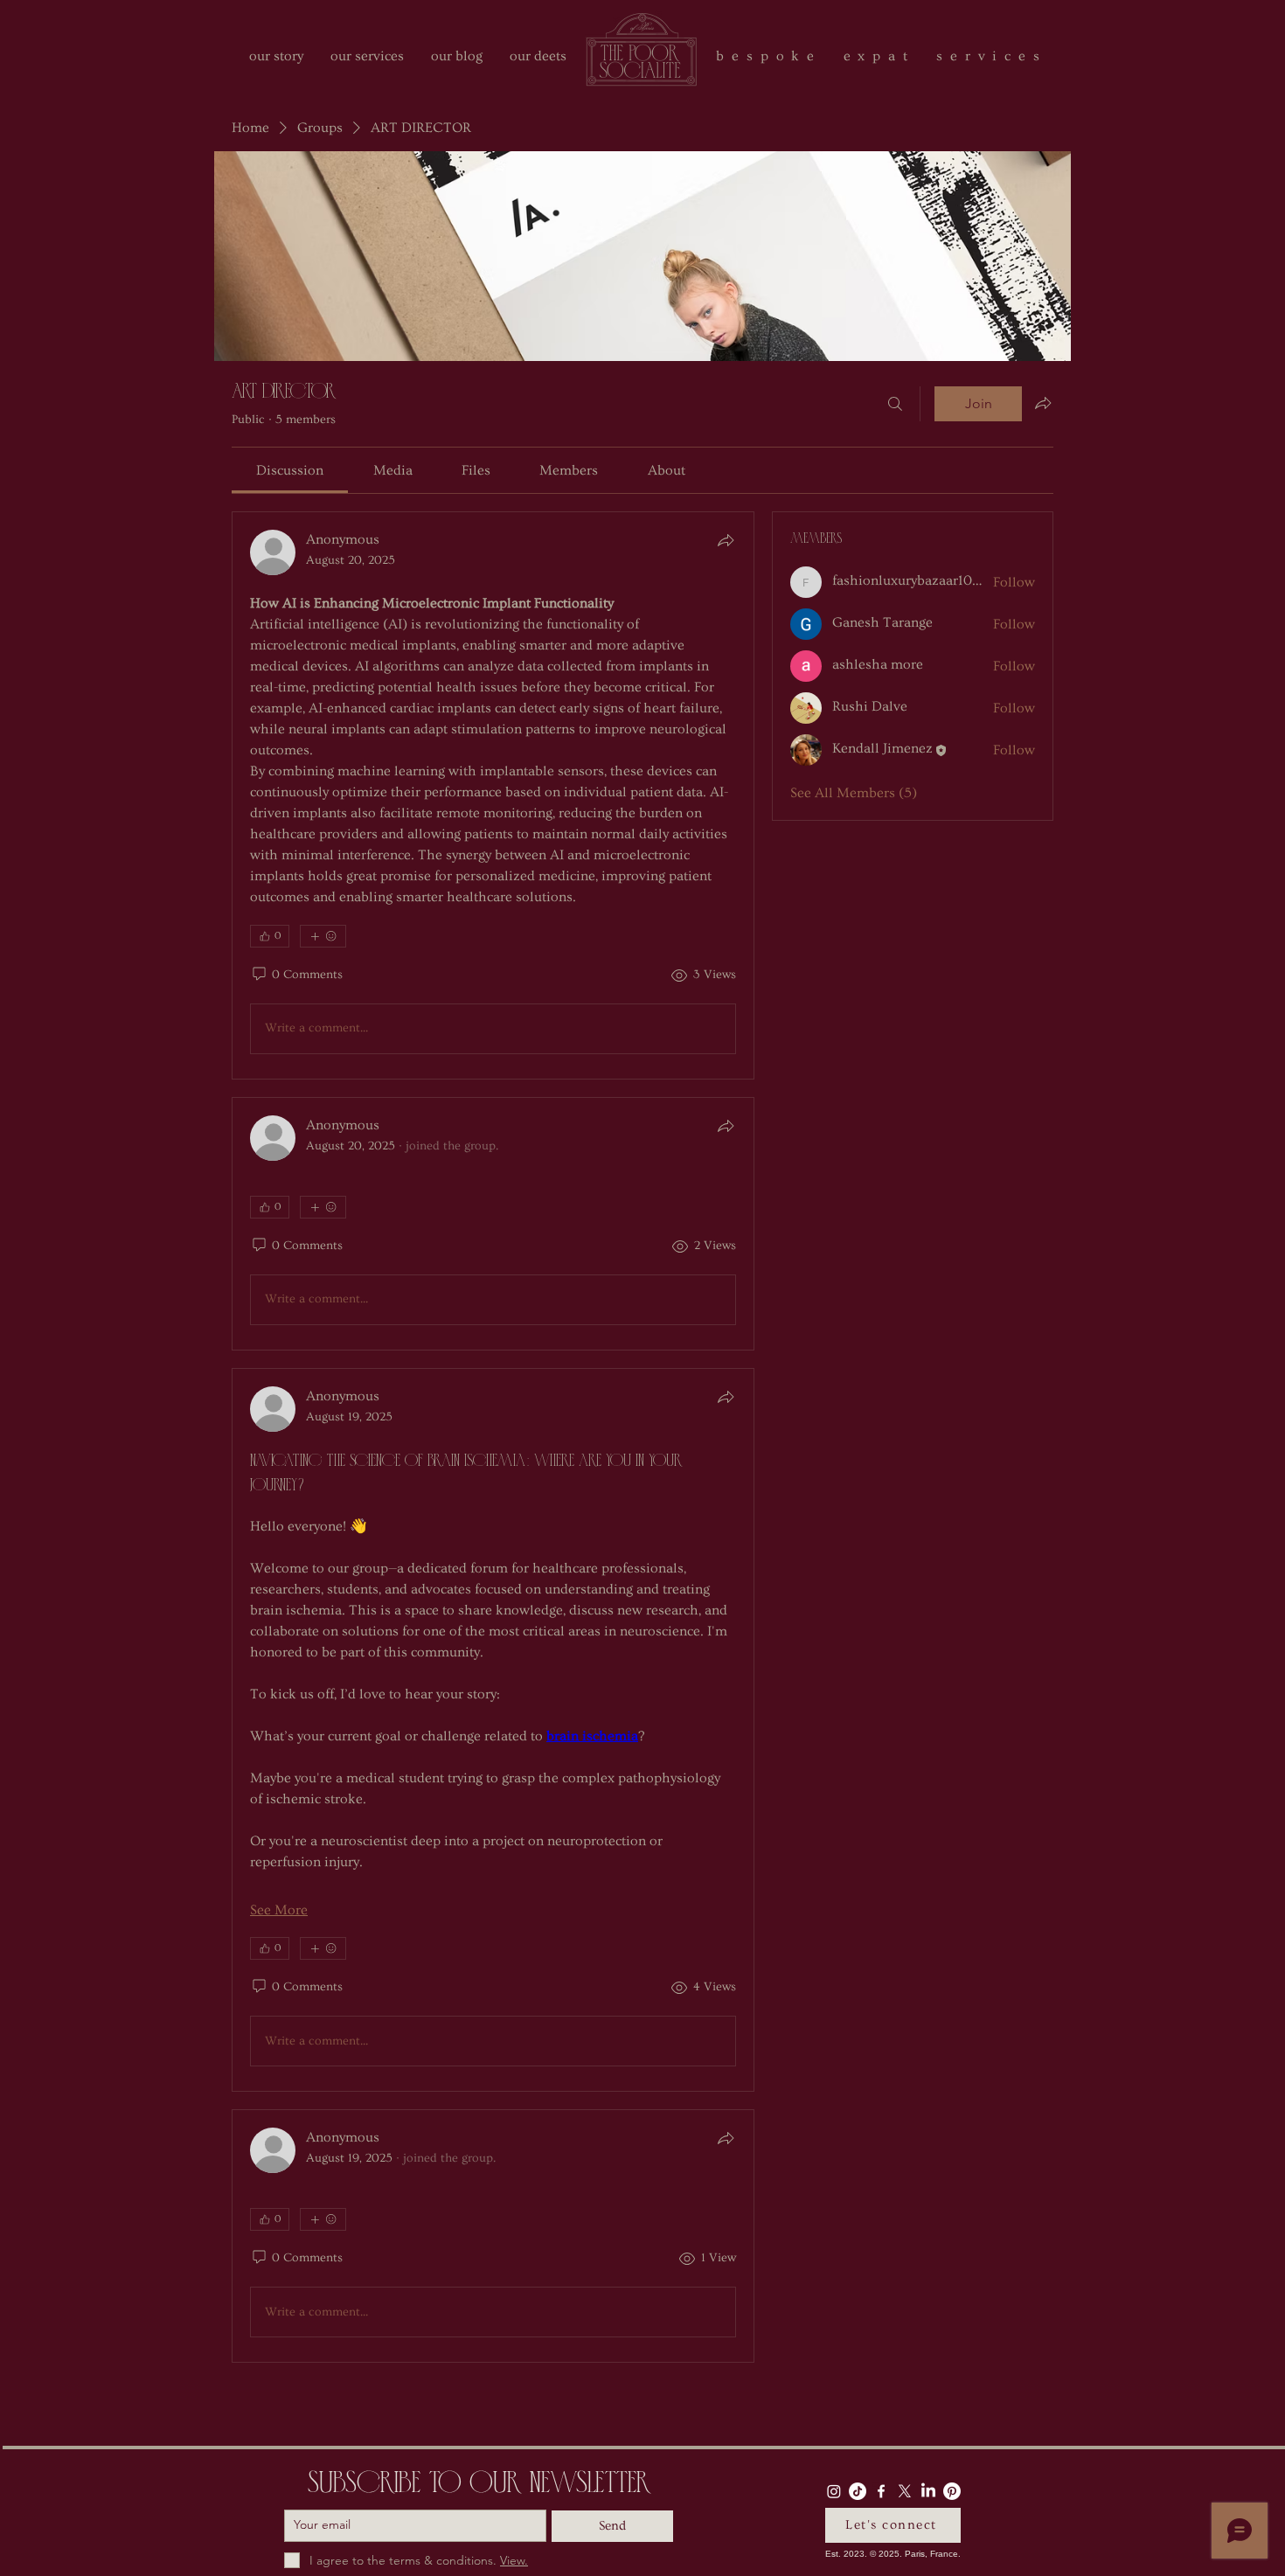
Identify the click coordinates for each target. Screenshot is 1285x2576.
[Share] (726, 540)
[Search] (895, 404)
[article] (493, 795)
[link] (290, 470)
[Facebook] (881, 2491)
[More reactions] (323, 936)
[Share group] (1043, 403)
